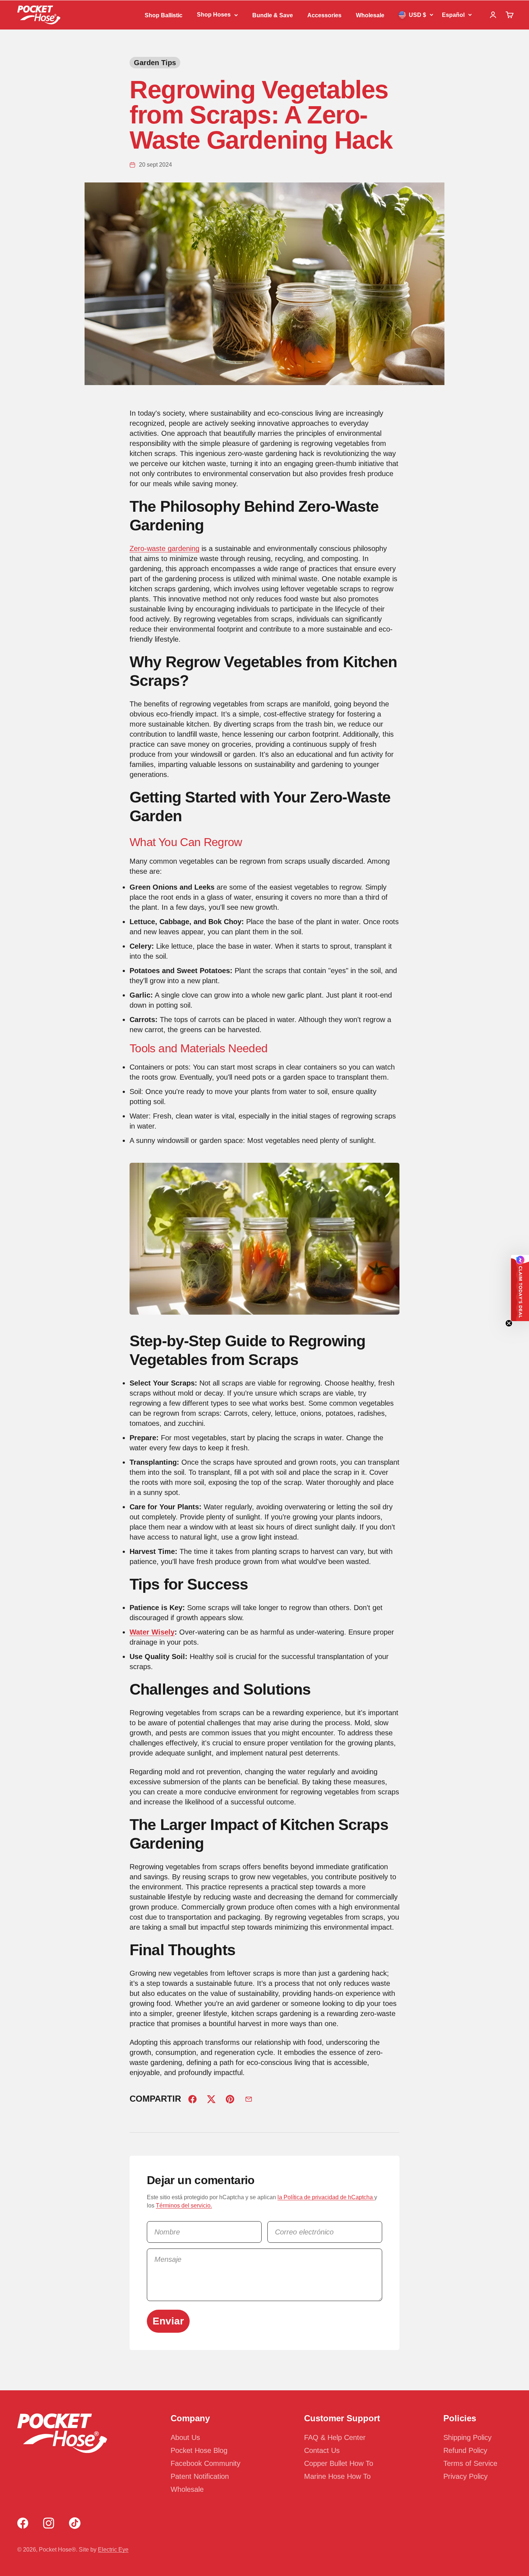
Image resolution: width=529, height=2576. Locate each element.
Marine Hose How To (337, 2476)
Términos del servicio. (184, 2206)
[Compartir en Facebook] (193, 2099)
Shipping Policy (467, 2437)
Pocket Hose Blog (199, 2450)
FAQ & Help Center (335, 2437)
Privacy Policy (465, 2476)
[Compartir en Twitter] (211, 2099)
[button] (520, 1288)
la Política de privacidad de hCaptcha (326, 2197)
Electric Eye (113, 2550)
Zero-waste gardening (164, 548)
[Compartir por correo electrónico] (249, 2099)
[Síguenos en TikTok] (75, 2523)
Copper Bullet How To (339, 2463)
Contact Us (322, 2450)
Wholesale (370, 15)
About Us (185, 2437)
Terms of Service (470, 2463)
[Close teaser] (509, 1323)
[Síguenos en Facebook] (23, 2523)
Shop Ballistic (164, 15)
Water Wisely (152, 1632)
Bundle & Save (273, 15)
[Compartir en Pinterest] (230, 2099)
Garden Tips (155, 63)
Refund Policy (465, 2450)
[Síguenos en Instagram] (49, 2523)
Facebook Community (205, 2463)
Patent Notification (200, 2476)
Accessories (324, 15)
